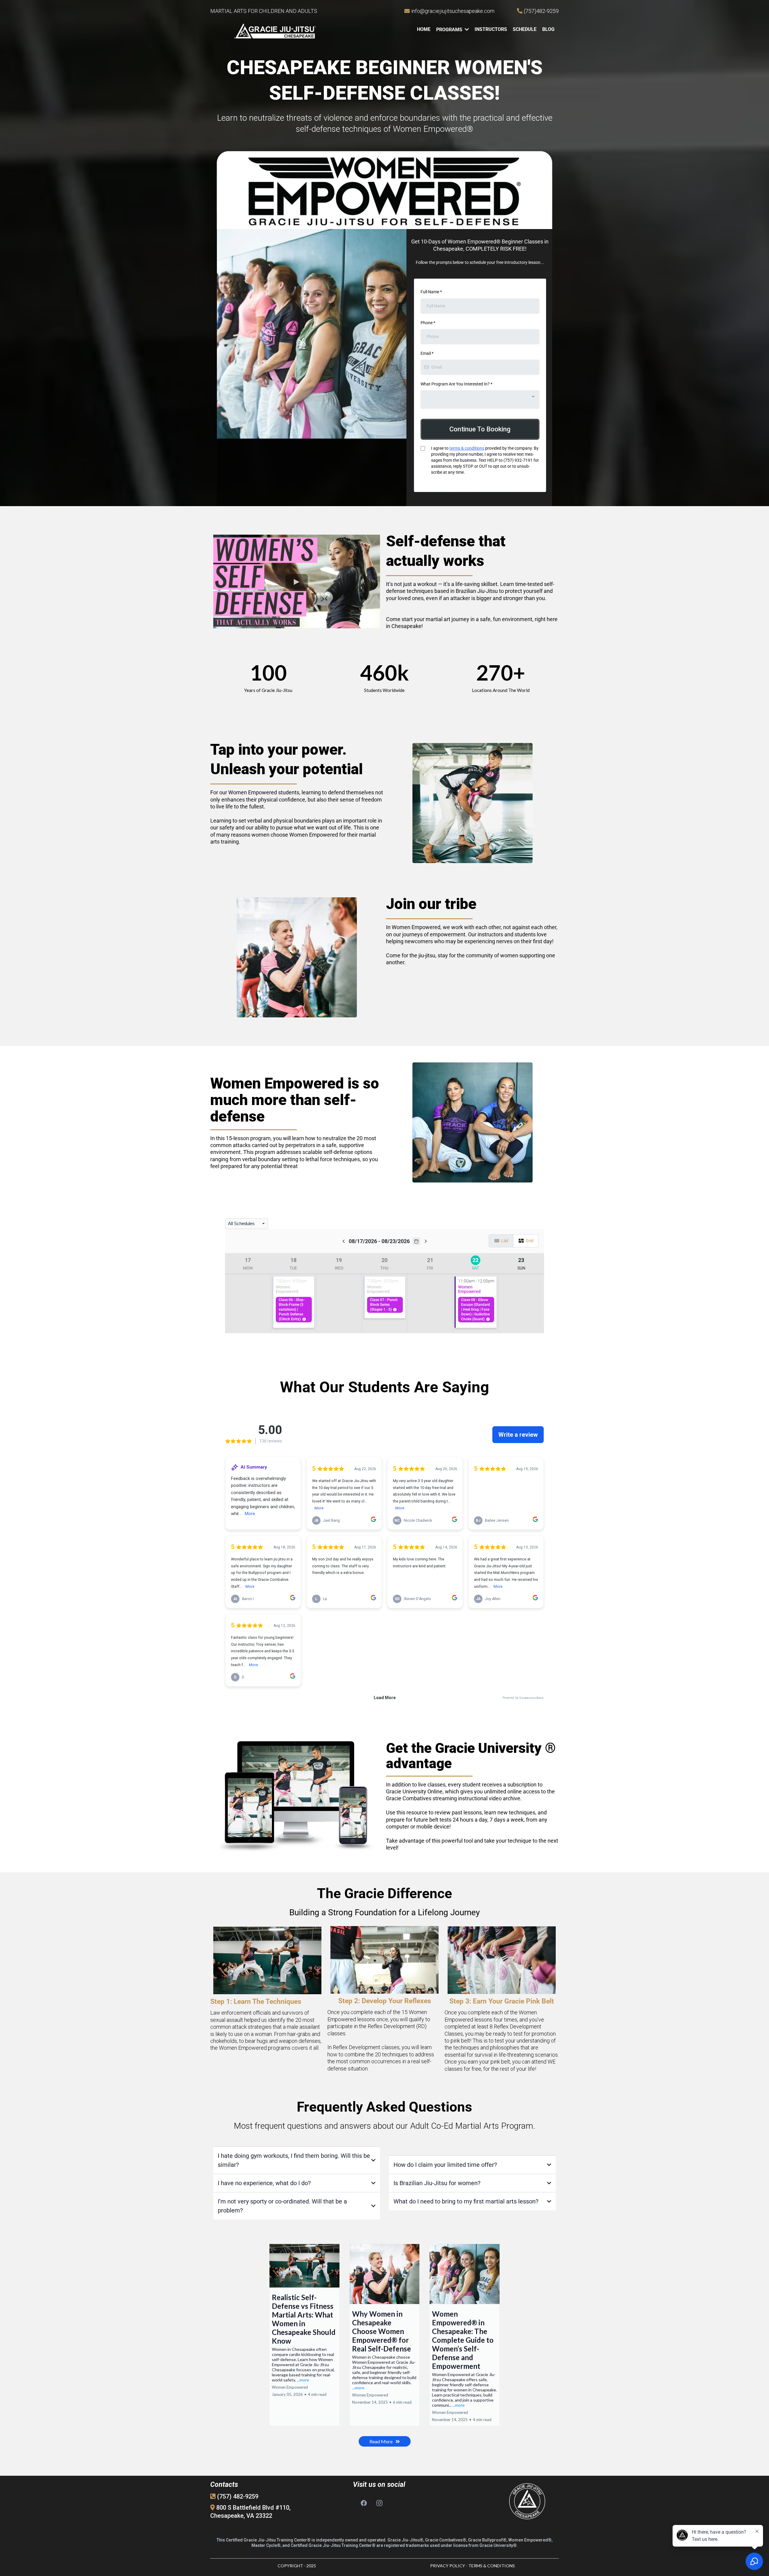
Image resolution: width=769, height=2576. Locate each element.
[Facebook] (364, 2503)
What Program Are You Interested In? (456, 384)
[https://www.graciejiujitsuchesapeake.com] (275, 31)
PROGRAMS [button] (450, 30)
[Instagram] (379, 2503)
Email (427, 353)
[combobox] (480, 400)
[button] (304, 2335)
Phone (428, 323)
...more (303, 2380)
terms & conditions (467, 448)
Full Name (431, 292)
